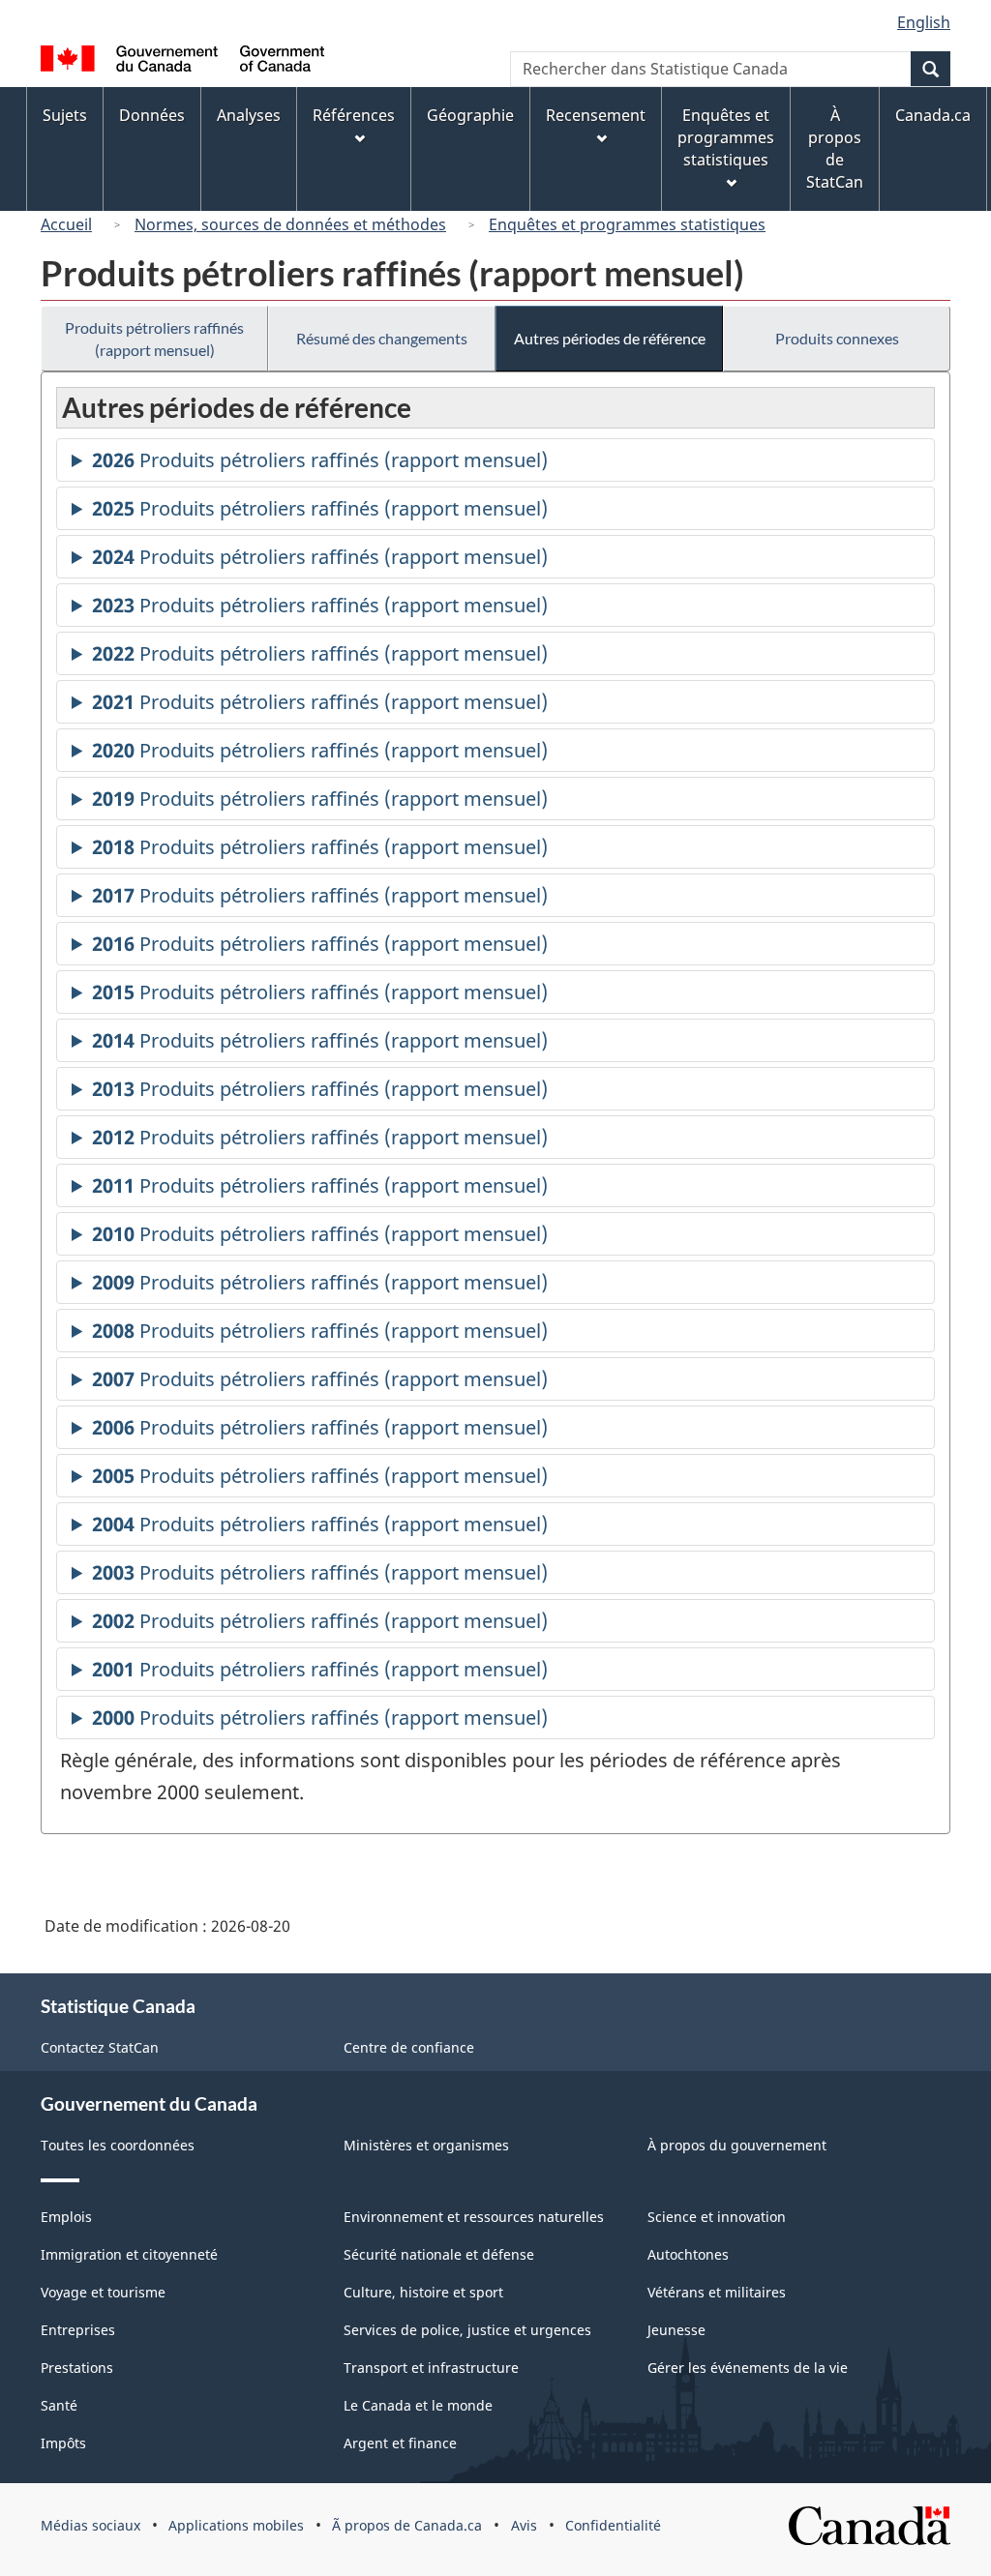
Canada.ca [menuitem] (933, 115)
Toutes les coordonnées (118, 2145)
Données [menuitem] (152, 115)
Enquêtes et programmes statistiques (627, 224)
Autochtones (688, 2254)
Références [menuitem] (354, 115)
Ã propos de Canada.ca (407, 2525)
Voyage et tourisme (103, 2292)
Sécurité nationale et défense (439, 2254)
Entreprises (78, 2330)
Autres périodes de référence (610, 338)
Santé (59, 2405)
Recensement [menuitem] (596, 115)
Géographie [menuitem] (470, 115)
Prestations (77, 2368)
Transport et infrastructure (431, 2368)
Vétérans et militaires (717, 2292)
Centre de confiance (409, 2047)
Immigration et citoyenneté (129, 2254)
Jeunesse (676, 2330)
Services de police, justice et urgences (467, 2330)
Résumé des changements (382, 338)
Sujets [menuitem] (65, 115)
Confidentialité (613, 2525)
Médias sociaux (90, 2525)
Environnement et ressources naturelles (474, 2217)
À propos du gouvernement (737, 2145)
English (924, 22)
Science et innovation (717, 2217)
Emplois (66, 2217)
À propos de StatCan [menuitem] (835, 148)
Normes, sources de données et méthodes (290, 224)
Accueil (66, 224)
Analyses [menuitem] (249, 115)
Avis (524, 2525)
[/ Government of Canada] (182, 61)
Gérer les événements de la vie (748, 2368)
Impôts (63, 2443)
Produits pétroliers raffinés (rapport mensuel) (154, 339)
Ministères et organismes (426, 2145)
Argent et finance (400, 2443)
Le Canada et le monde (418, 2405)
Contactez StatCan (100, 2047)
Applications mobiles (236, 2525)
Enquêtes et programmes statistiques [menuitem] (726, 137)
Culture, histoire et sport (423, 2292)
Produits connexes (837, 338)
